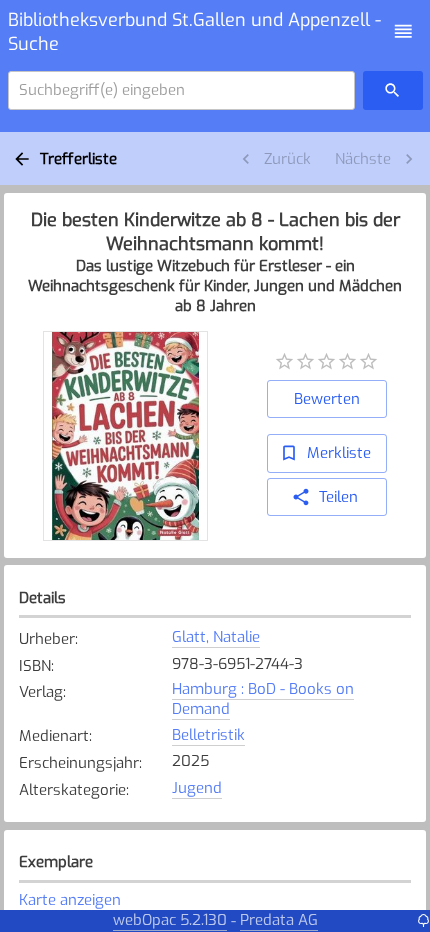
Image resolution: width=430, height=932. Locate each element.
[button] (403, 31)
